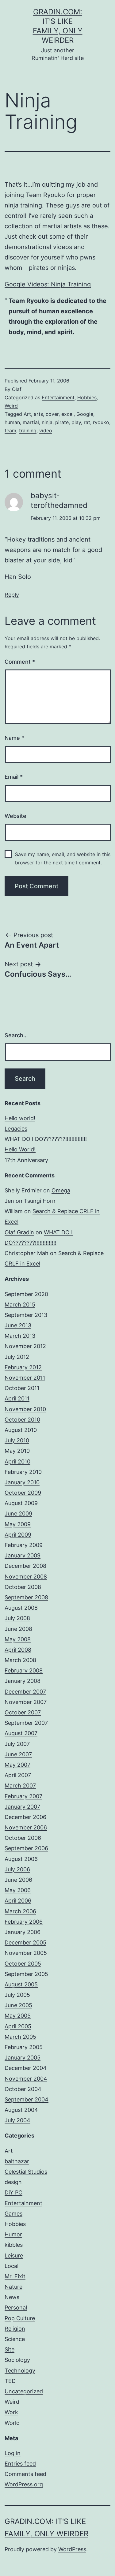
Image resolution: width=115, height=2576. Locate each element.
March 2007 (20, 1786)
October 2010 (22, 1420)
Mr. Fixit (15, 2276)
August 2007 (21, 1733)
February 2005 (24, 2047)
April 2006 (18, 1901)
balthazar (17, 2161)
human (12, 422)
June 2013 (18, 1325)
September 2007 (26, 1723)
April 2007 (18, 1775)
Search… (16, 1035)
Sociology (17, 2360)
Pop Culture (20, 2318)
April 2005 (18, 2026)
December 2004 (26, 2068)
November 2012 (25, 1346)
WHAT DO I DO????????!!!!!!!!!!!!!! (46, 1139)
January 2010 (22, 1482)
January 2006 (23, 1932)
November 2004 (26, 2079)
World (12, 2423)
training (28, 431)
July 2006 (17, 1869)
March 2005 (20, 2037)
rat (87, 422)
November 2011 (25, 1378)
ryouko (101, 422)
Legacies (16, 1129)
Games (13, 2214)
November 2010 (25, 1409)
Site (10, 2349)
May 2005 (18, 2016)
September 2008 (26, 1597)
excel (67, 414)
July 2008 (17, 1618)
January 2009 (23, 1555)
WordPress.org (24, 2484)
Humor (13, 2234)
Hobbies (87, 397)
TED (10, 2381)
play (76, 422)
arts (38, 414)
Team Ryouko (45, 195)
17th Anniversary (26, 1160)
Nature (13, 2287)
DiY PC (13, 2192)
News (12, 2297)
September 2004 (27, 2099)
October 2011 (22, 1388)
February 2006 (24, 1922)
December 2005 (25, 1942)
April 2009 (18, 1535)
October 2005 (23, 1964)
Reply (12, 595)
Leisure (14, 2255)
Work (11, 2412)
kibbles (14, 2245)
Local (11, 2266)
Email (14, 777)
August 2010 (21, 1430)
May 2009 (18, 1524)
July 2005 (17, 1995)
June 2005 (18, 2005)
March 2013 (20, 1336)
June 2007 (18, 1754)
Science (15, 2339)
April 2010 (17, 1461)
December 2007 (25, 1692)
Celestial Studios (26, 2172)
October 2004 (23, 2089)
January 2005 (23, 2058)
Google (85, 414)
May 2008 (18, 1639)
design (13, 2182)
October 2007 (23, 1712)
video (46, 431)
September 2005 (26, 1974)
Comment (20, 662)
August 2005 (21, 1984)
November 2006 (26, 1827)
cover (52, 414)
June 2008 (18, 1629)
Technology (20, 2371)
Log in (13, 2453)
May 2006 (18, 1890)
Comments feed (25, 2474)
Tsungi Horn (40, 1201)
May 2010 (17, 1451)
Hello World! (20, 1149)
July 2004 (17, 2120)
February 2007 (23, 1796)
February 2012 (23, 1367)
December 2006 (25, 1817)
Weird (11, 406)
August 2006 (21, 1859)
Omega (61, 1190)
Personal (16, 2308)
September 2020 (26, 1294)
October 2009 (23, 1493)
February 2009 (24, 1545)
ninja (47, 422)
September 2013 (26, 1315)
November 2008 (26, 1577)
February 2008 (24, 1670)
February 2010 (23, 1472)
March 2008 (20, 1660)
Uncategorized (24, 2391)
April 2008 (18, 1650)
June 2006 (18, 1880)
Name (14, 738)
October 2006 (23, 1838)
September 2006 (26, 1848)
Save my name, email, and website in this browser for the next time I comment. (63, 858)
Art (27, 414)
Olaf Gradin (19, 1232)
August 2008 (21, 1608)
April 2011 (17, 1398)
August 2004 (21, 2110)
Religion (15, 2329)
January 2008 (23, 1681)
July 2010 (17, 1440)
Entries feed (20, 2464)
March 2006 (20, 1911)
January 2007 (22, 1807)
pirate (62, 422)
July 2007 (17, 1744)
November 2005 (26, 1953)
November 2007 (26, 1702)
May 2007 (17, 1765)
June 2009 (18, 1514)
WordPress (72, 2549)
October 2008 (23, 1587)
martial (31, 422)
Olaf (17, 389)
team (10, 431)
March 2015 (20, 1305)
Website (15, 816)
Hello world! (20, 1118)
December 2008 (25, 1566)
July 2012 (17, 1357)
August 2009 (21, 1503)
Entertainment (58, 397)
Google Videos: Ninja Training (48, 284)
